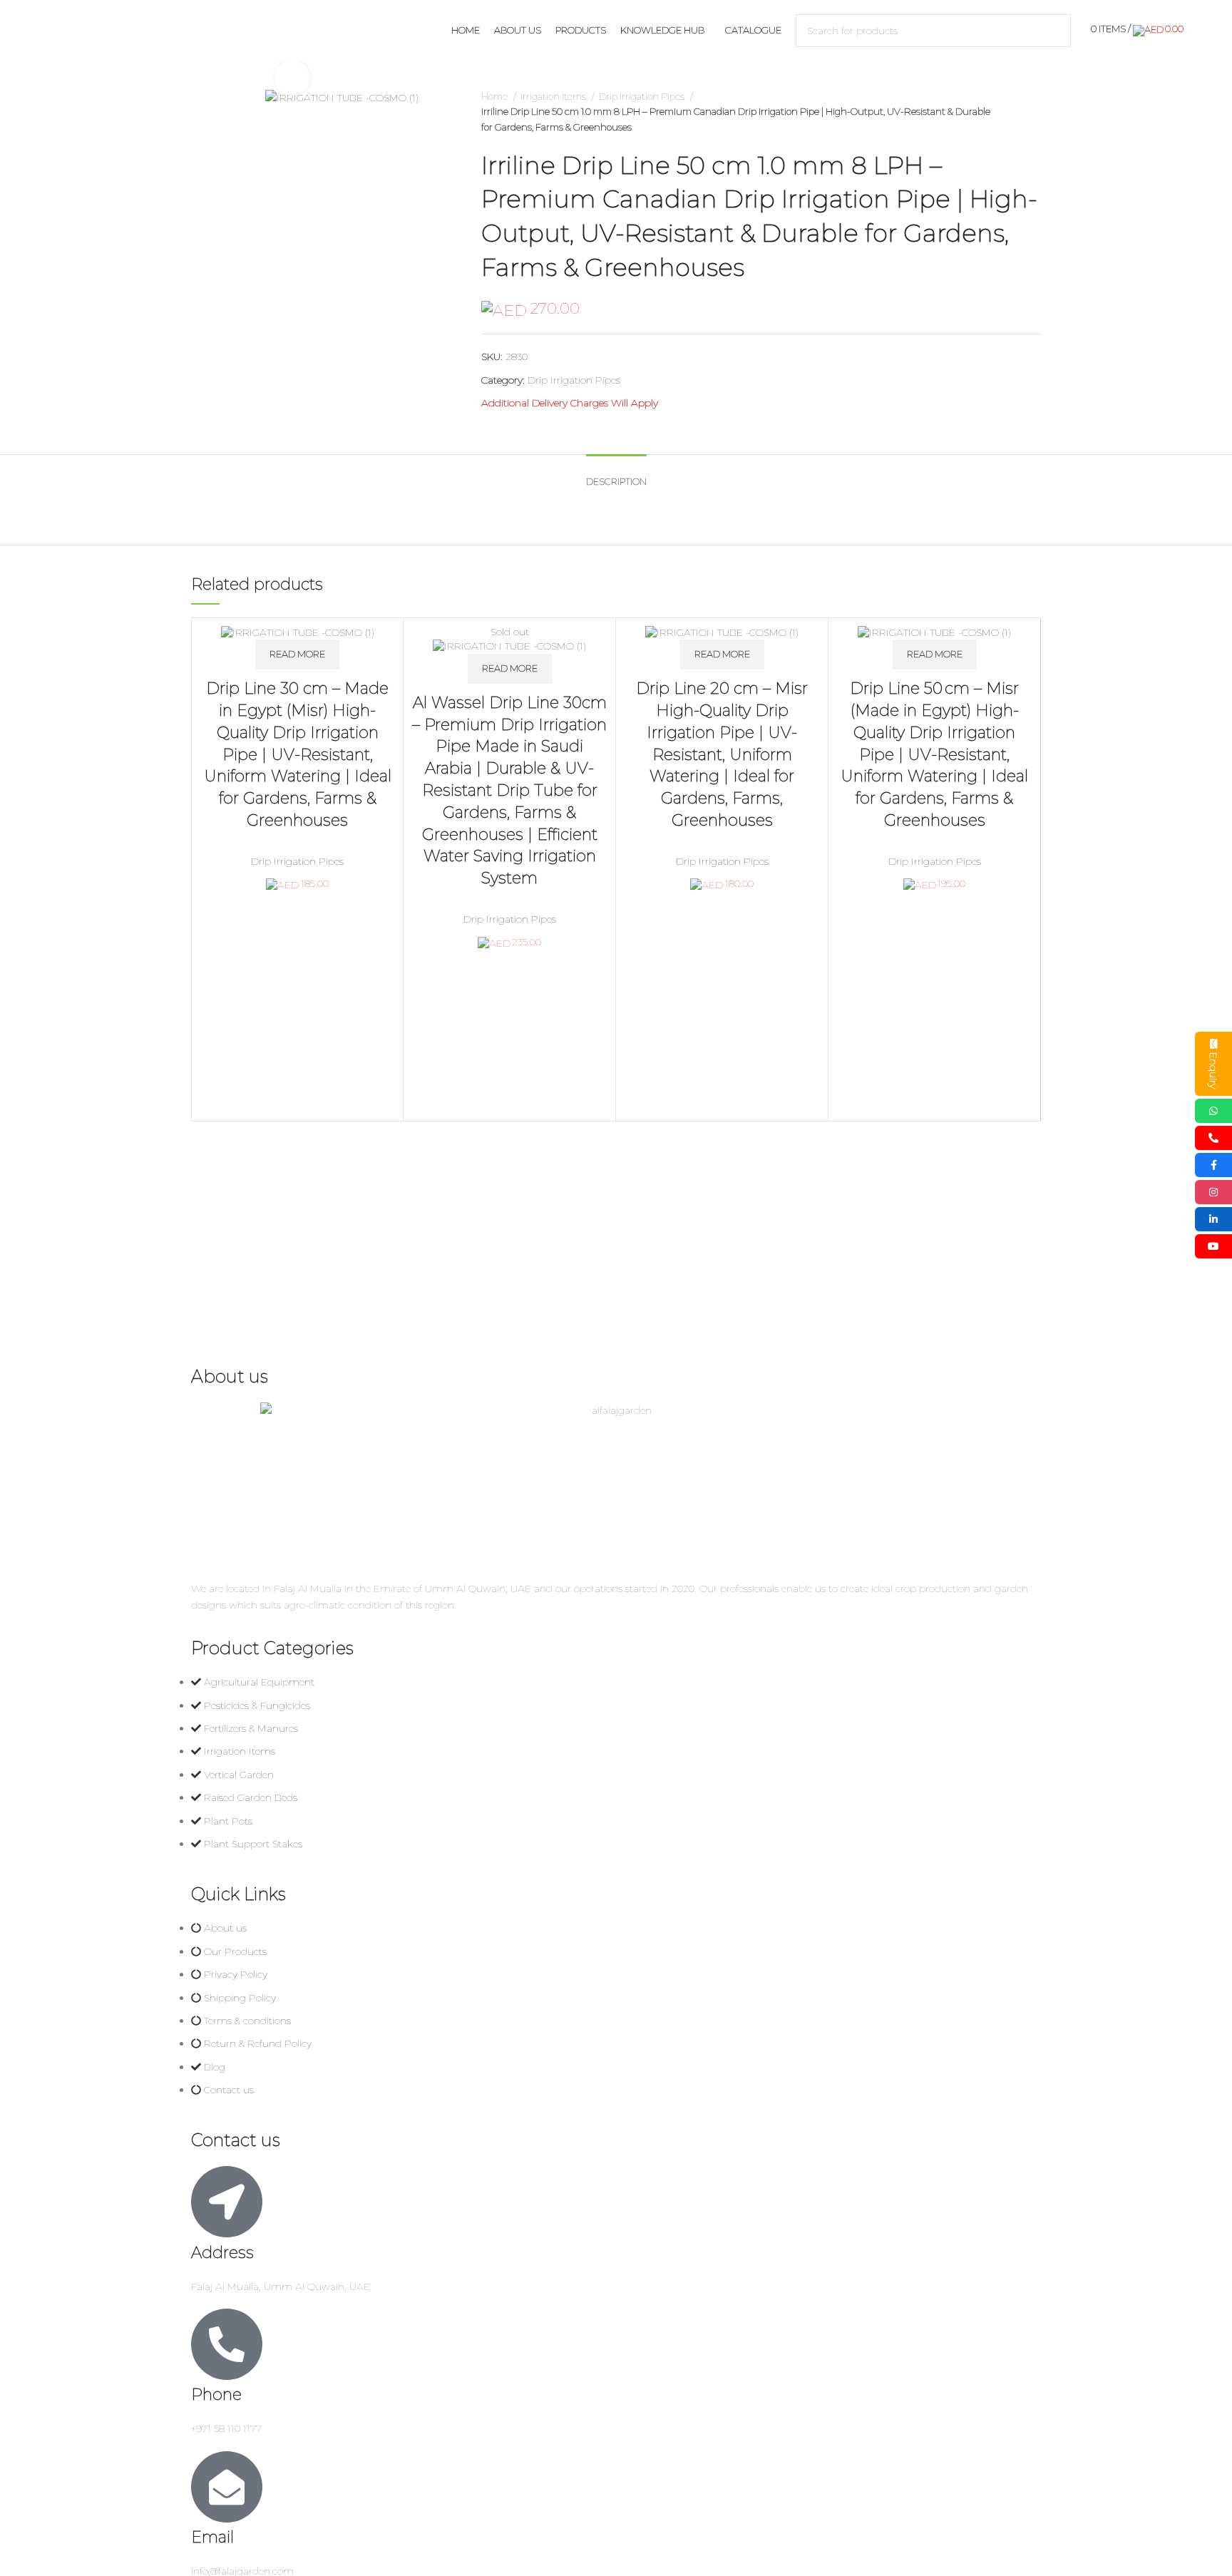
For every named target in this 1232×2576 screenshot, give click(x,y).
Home (496, 96)
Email (212, 2537)
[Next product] (1034, 112)
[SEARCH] (1054, 31)
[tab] (616, 475)
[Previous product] (1005, 112)
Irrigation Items (554, 96)
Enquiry (1213, 1071)
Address (222, 2253)
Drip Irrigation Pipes (643, 96)
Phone (216, 2395)
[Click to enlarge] (292, 78)
